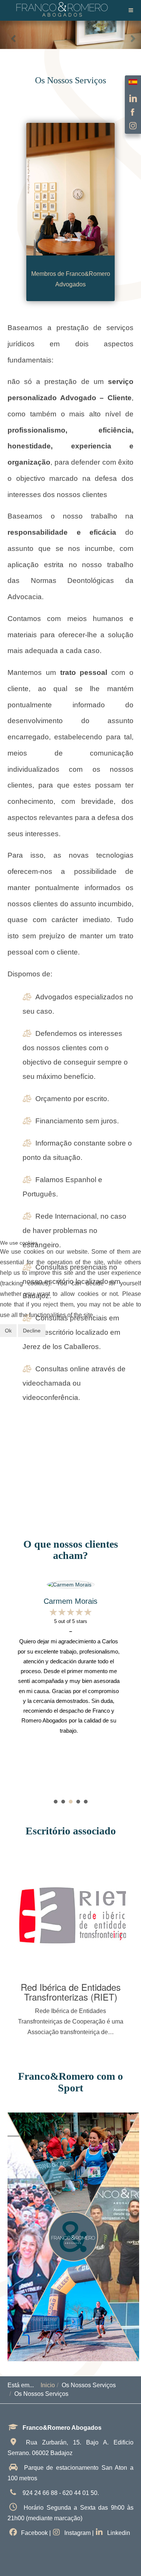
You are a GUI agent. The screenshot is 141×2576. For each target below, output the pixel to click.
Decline (32, 1331)
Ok (8, 1331)
